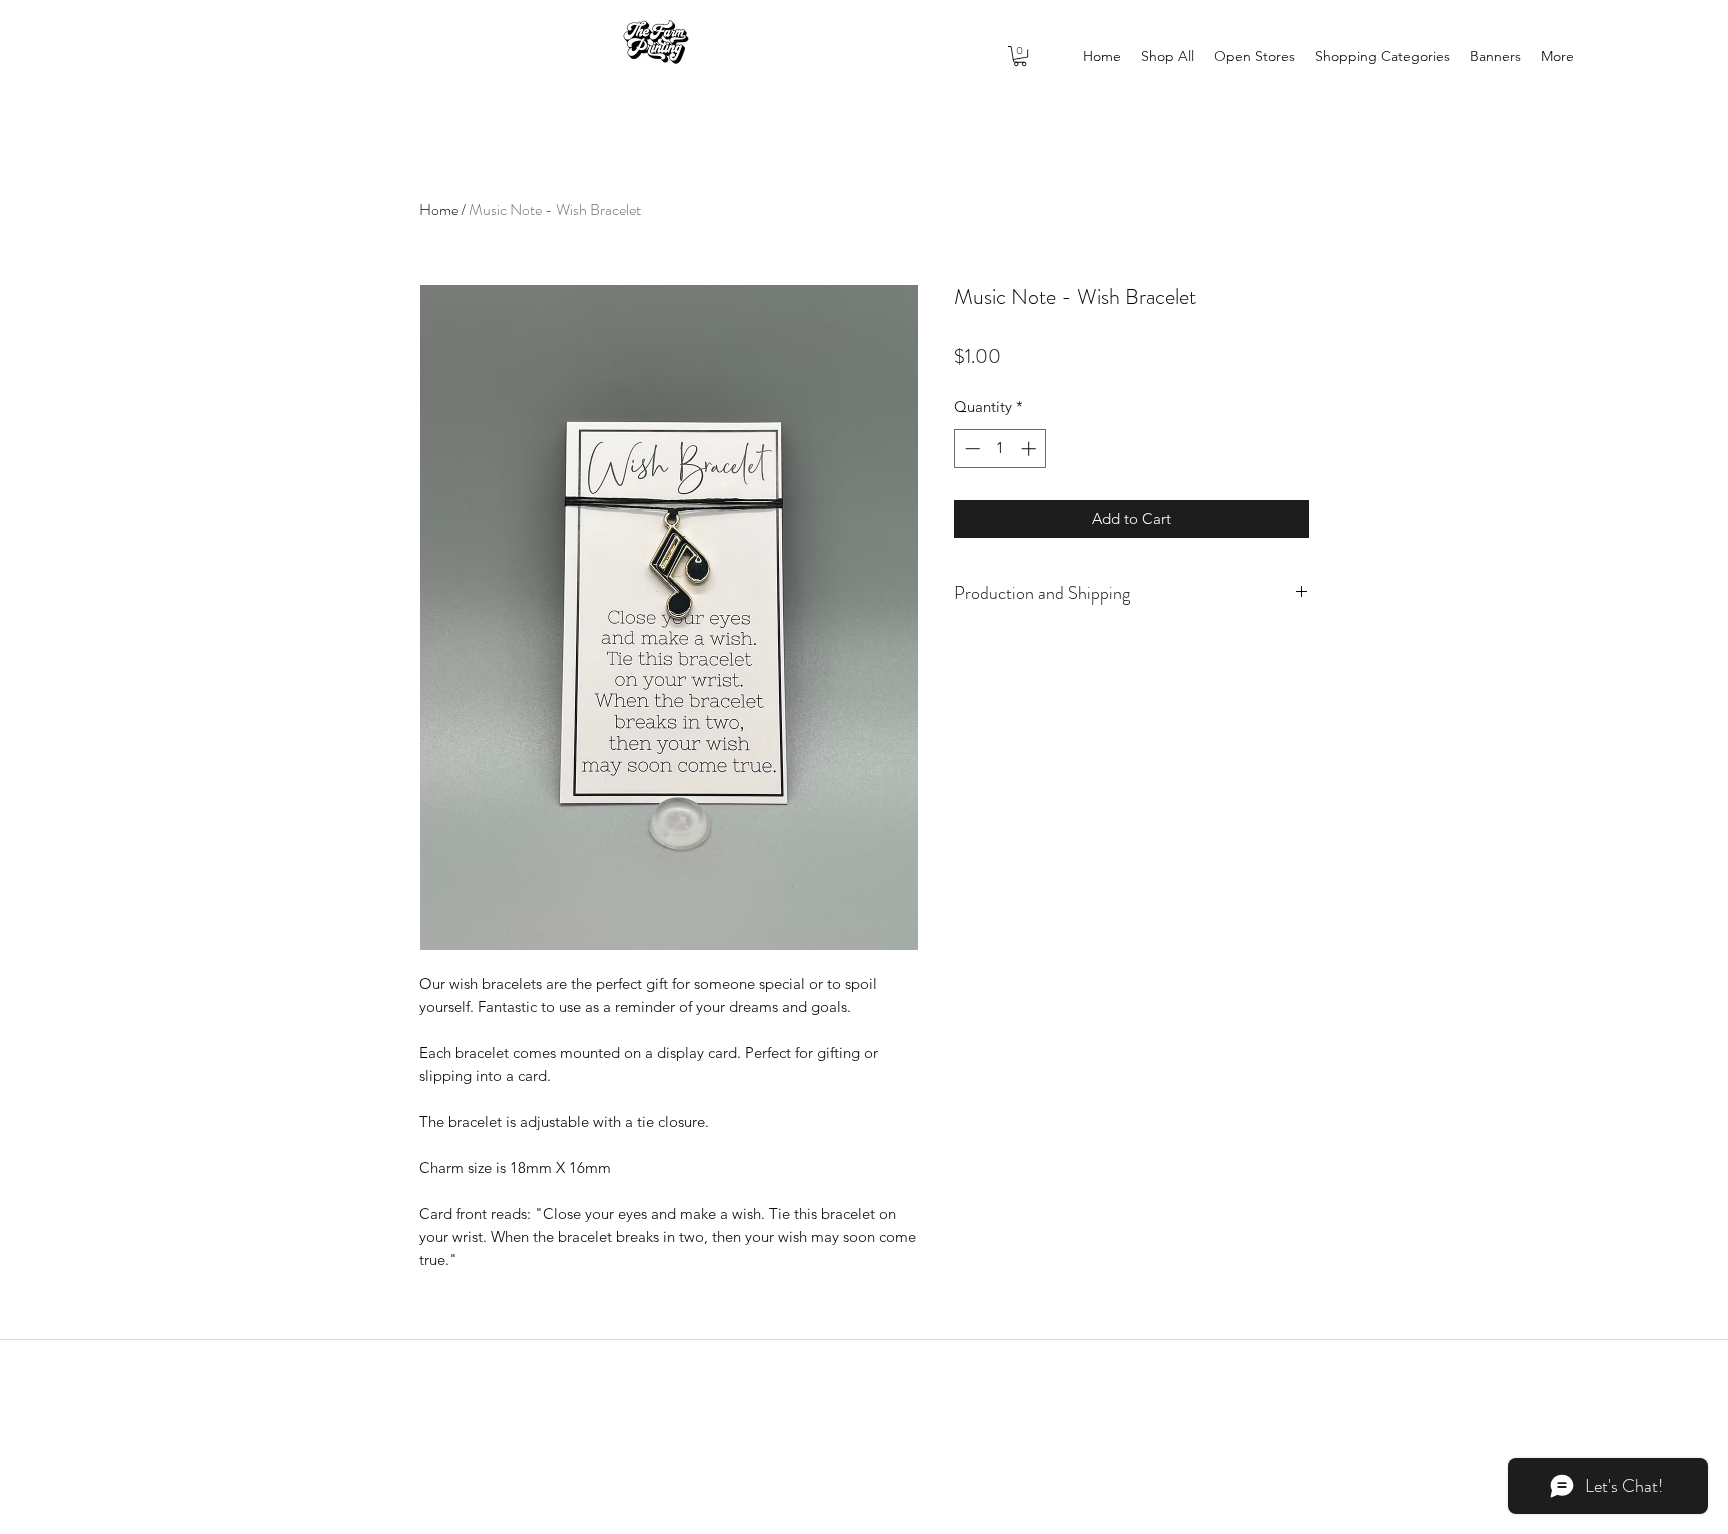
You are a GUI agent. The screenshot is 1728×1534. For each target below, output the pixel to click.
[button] (1020, 56)
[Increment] (1030, 448)
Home (438, 209)
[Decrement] (970, 448)
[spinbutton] (1000, 448)
